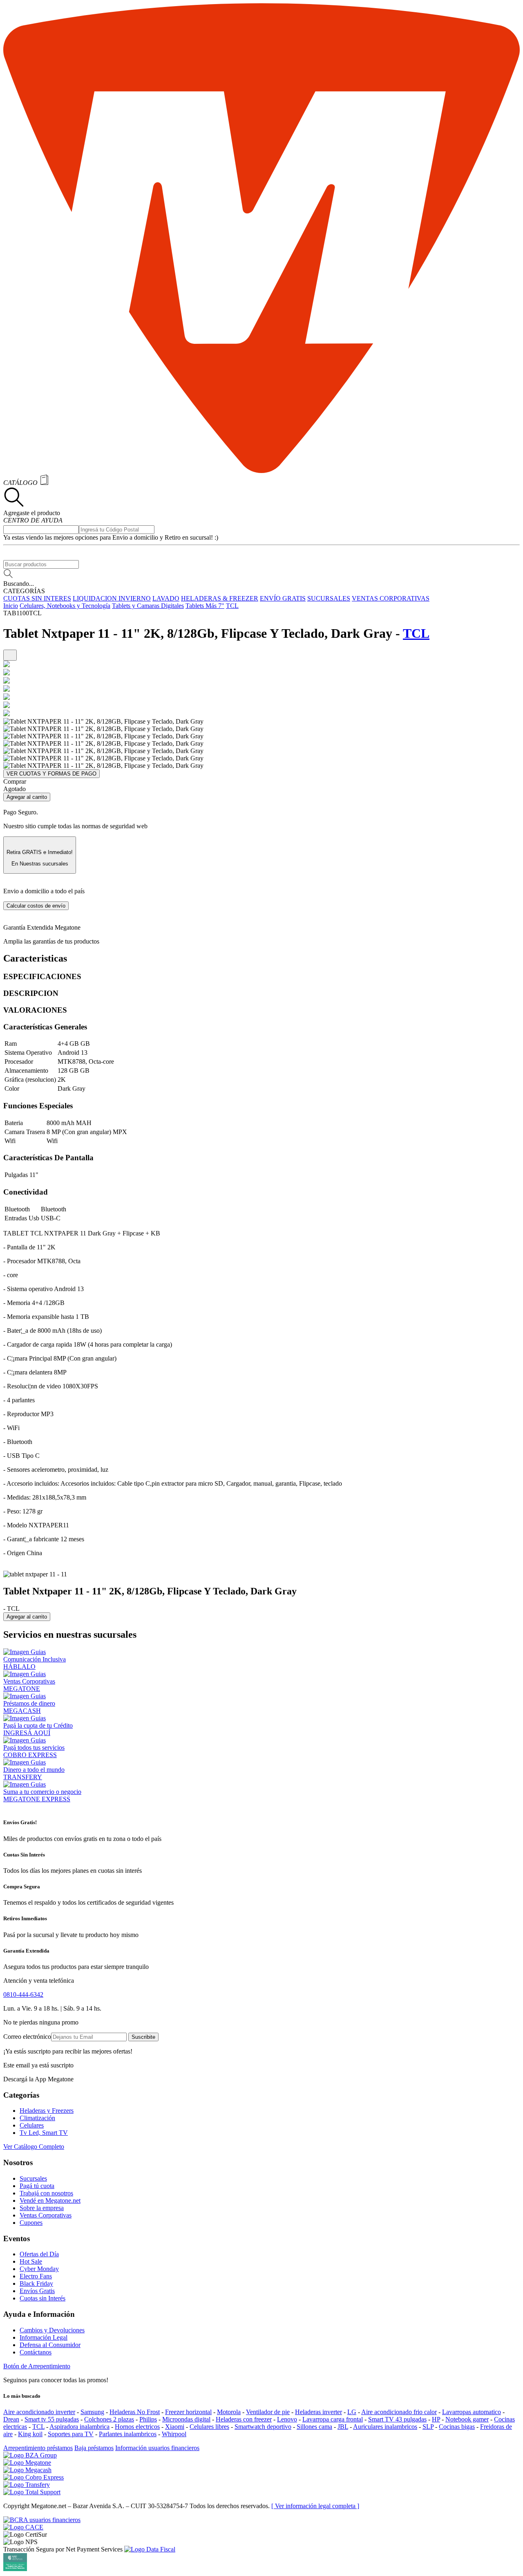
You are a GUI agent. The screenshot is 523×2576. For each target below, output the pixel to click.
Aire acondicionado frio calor (399, 2412)
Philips (148, 2419)
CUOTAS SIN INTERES (37, 598)
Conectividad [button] (26, 1192)
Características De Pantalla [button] (48, 1158)
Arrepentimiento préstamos (38, 2448)
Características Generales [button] (45, 1027)
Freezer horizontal (188, 2412)
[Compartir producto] (10, 655)
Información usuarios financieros (157, 2448)
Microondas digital (186, 2419)
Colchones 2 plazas (109, 2419)
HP (436, 2419)
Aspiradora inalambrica (79, 2427)
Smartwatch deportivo (263, 2427)
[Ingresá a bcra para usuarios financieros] (42, 2520)
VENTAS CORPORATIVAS (391, 598)
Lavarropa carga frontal (333, 2419)
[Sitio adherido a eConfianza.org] (23, 2527)
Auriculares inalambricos (385, 2427)
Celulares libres (209, 2427)
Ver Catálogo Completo (34, 2147)
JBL (343, 2427)
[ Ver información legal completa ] (315, 2506)
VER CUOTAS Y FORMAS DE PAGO (51, 774)
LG (352, 2412)
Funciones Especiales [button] (38, 1106)
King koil (30, 2434)
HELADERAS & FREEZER (220, 598)
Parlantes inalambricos (128, 2434)
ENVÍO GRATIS (283, 598)
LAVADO (166, 598)
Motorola (229, 2412)
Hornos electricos (137, 2427)
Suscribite (143, 2037)
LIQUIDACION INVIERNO (112, 598)
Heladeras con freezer (244, 2419)
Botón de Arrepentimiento (37, 2366)
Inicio (11, 606)
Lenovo (287, 2419)
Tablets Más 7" (205, 606)
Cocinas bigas (457, 2427)
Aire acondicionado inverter (39, 2412)
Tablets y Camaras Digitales (148, 606)
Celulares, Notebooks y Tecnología (65, 606)
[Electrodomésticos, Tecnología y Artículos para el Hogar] (261, 471)
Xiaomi (175, 2427)
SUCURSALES (329, 598)
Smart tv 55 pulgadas (52, 2419)
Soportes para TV (71, 2434)
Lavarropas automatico (472, 2412)
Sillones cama (314, 2427)
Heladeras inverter (318, 2412)
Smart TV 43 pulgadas (397, 2419)
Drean (11, 2419)
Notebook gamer (467, 2419)
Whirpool (174, 2434)
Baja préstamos (94, 2448)
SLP (428, 2427)
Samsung (92, 2412)
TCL (232, 606)
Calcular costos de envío (36, 906)
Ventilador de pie (268, 2412)
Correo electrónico (27, 2037)
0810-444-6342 (23, 1994)
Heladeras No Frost (135, 2412)
